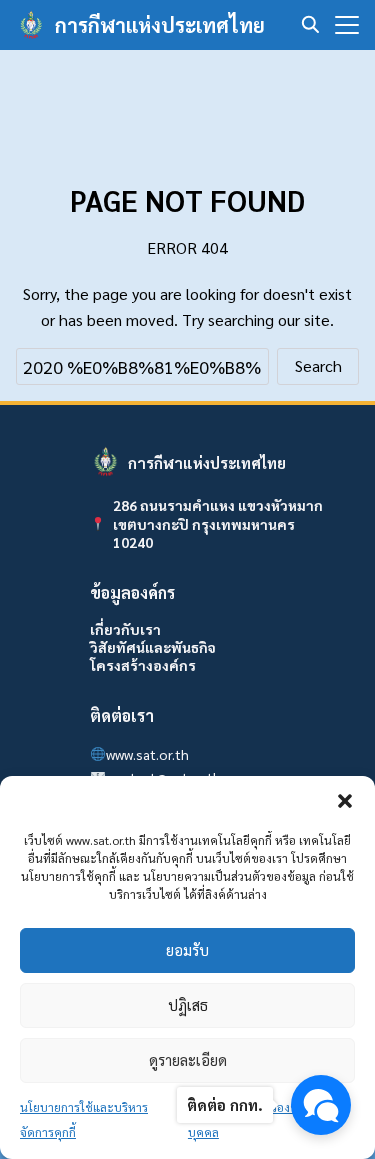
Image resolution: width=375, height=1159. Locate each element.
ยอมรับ (187, 949)
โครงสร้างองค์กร (143, 665)
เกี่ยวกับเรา (125, 629)
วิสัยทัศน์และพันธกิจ (153, 647)
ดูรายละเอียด (188, 1059)
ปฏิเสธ (188, 1004)
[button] (345, 801)
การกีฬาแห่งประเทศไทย (160, 25)
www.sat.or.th (147, 754)
